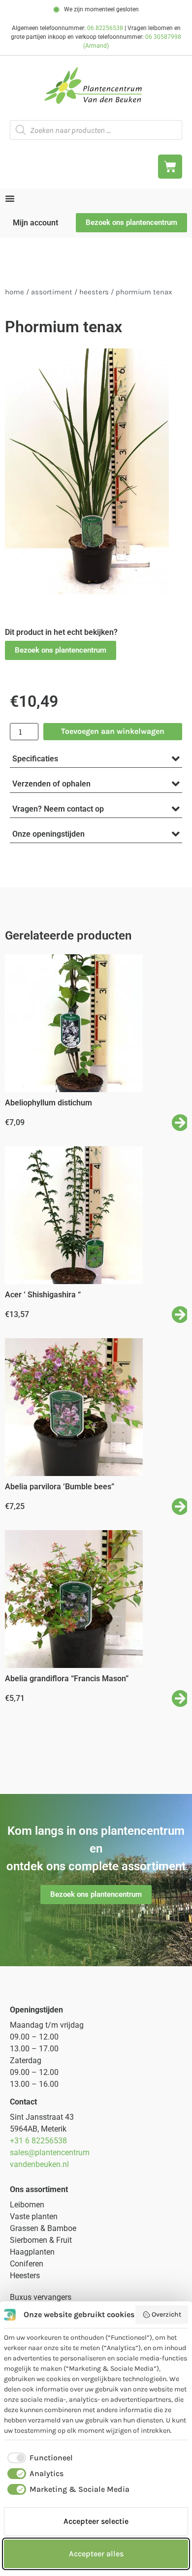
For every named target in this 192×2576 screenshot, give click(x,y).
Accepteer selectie (96, 2521)
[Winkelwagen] (170, 167)
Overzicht (166, 2314)
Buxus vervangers (41, 2297)
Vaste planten (34, 2216)
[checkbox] (38, 2458)
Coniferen (27, 2264)
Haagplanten (32, 2252)
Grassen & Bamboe (43, 2228)
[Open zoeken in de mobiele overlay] (96, 130)
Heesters (94, 292)
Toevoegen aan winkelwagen (113, 731)
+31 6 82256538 (38, 2141)
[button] (61, 650)
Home (15, 292)
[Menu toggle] (10, 198)
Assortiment (52, 292)
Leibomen (27, 2205)
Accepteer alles (96, 2554)
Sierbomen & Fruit (41, 2240)
